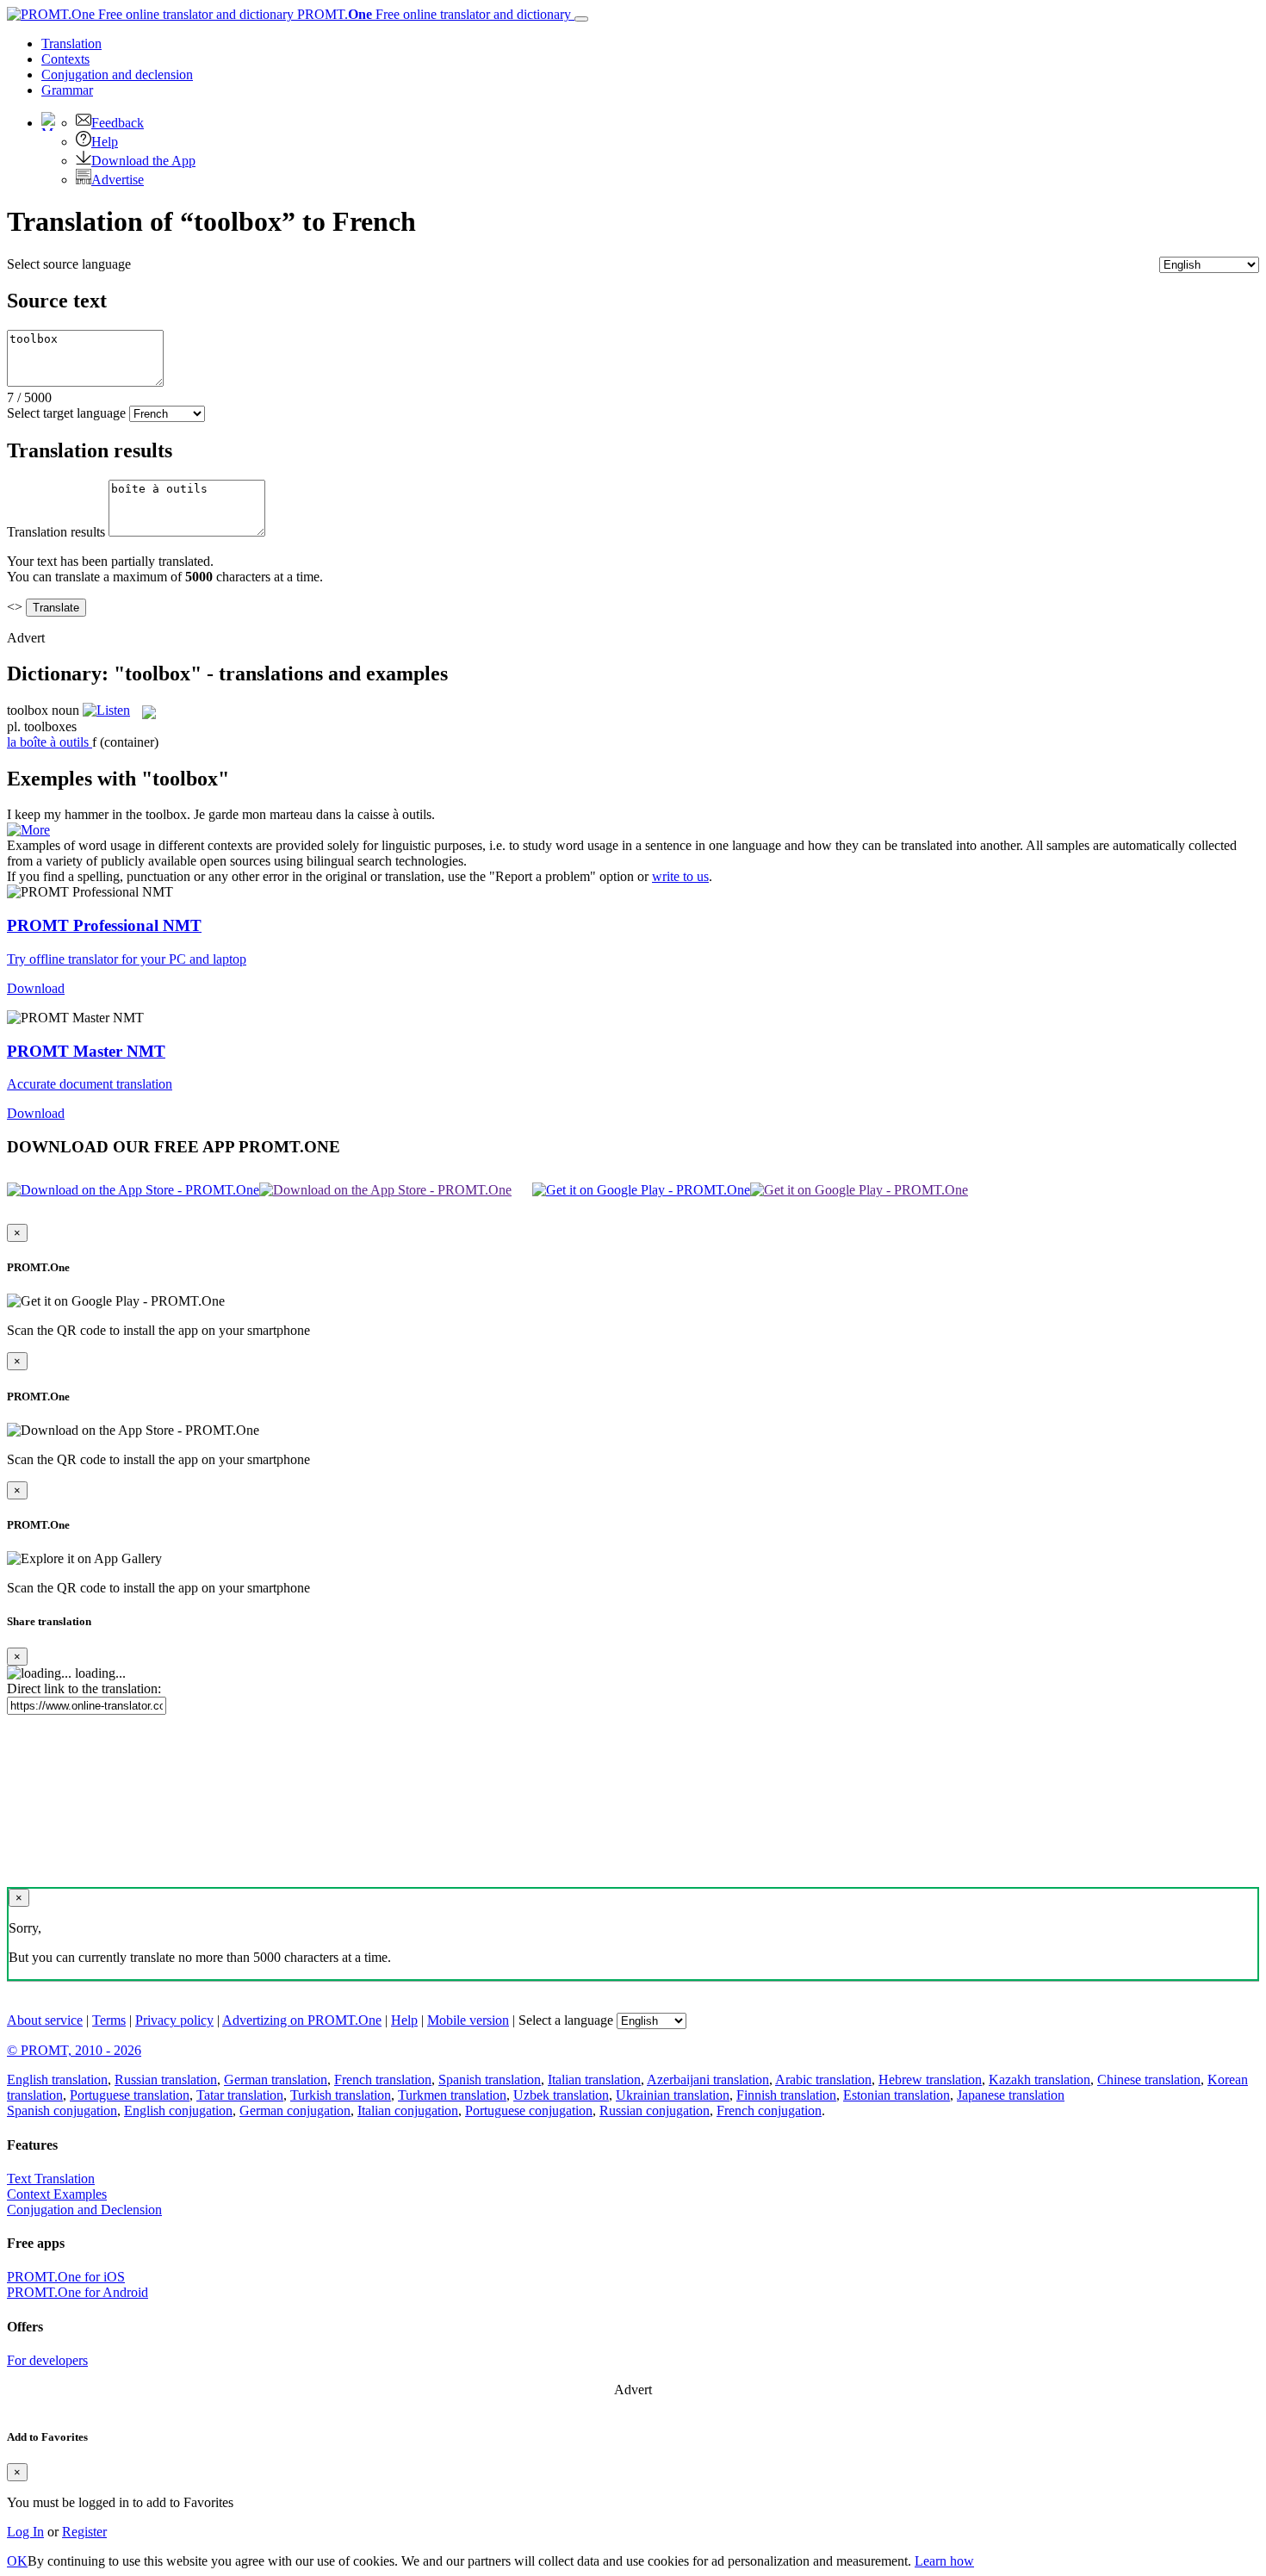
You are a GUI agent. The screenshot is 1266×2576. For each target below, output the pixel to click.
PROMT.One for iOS (66, 2277)
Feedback (118, 123)
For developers (47, 2360)
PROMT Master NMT (86, 1051)
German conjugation (295, 2110)
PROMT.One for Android (78, 2292)
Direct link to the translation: (84, 1688)
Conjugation (117, 74)
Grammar (67, 90)
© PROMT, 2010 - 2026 (74, 2050)
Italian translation (594, 2079)
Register (84, 2532)
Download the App (143, 161)
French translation (383, 2079)
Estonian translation (897, 2095)
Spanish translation (490, 2079)
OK (17, 2561)
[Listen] (106, 710)
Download (36, 988)
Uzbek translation (561, 2095)
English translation (57, 2079)
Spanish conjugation (62, 2110)
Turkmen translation (452, 2095)
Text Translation (51, 2179)
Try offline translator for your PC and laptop (127, 959)
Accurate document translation (90, 1084)
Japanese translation (1011, 2095)
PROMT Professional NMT (104, 925)
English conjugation (178, 2110)
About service (45, 2020)
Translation (71, 43)
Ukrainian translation (673, 2095)
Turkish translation (341, 2095)
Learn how (944, 2561)
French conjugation (769, 2110)
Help (105, 142)
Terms (109, 2020)
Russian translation (166, 2079)
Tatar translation (240, 2095)
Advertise (118, 180)
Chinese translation (1149, 2079)
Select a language (566, 2020)
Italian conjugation (408, 2110)
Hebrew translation (930, 2079)
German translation (276, 2079)
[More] (28, 830)
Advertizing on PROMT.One (302, 2020)
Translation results (56, 532)
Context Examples (57, 2194)
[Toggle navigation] (581, 19)
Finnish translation (786, 2095)
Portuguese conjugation (529, 2110)
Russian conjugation (655, 2110)
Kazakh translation (1039, 2079)
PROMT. (432, 14)
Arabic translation (823, 2079)
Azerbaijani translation (708, 2079)
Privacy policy (174, 2020)
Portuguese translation (130, 2095)
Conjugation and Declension (84, 2210)
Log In (25, 2532)
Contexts (65, 59)
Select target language (66, 413)
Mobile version (468, 2020)
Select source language (69, 264)
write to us (680, 876)
